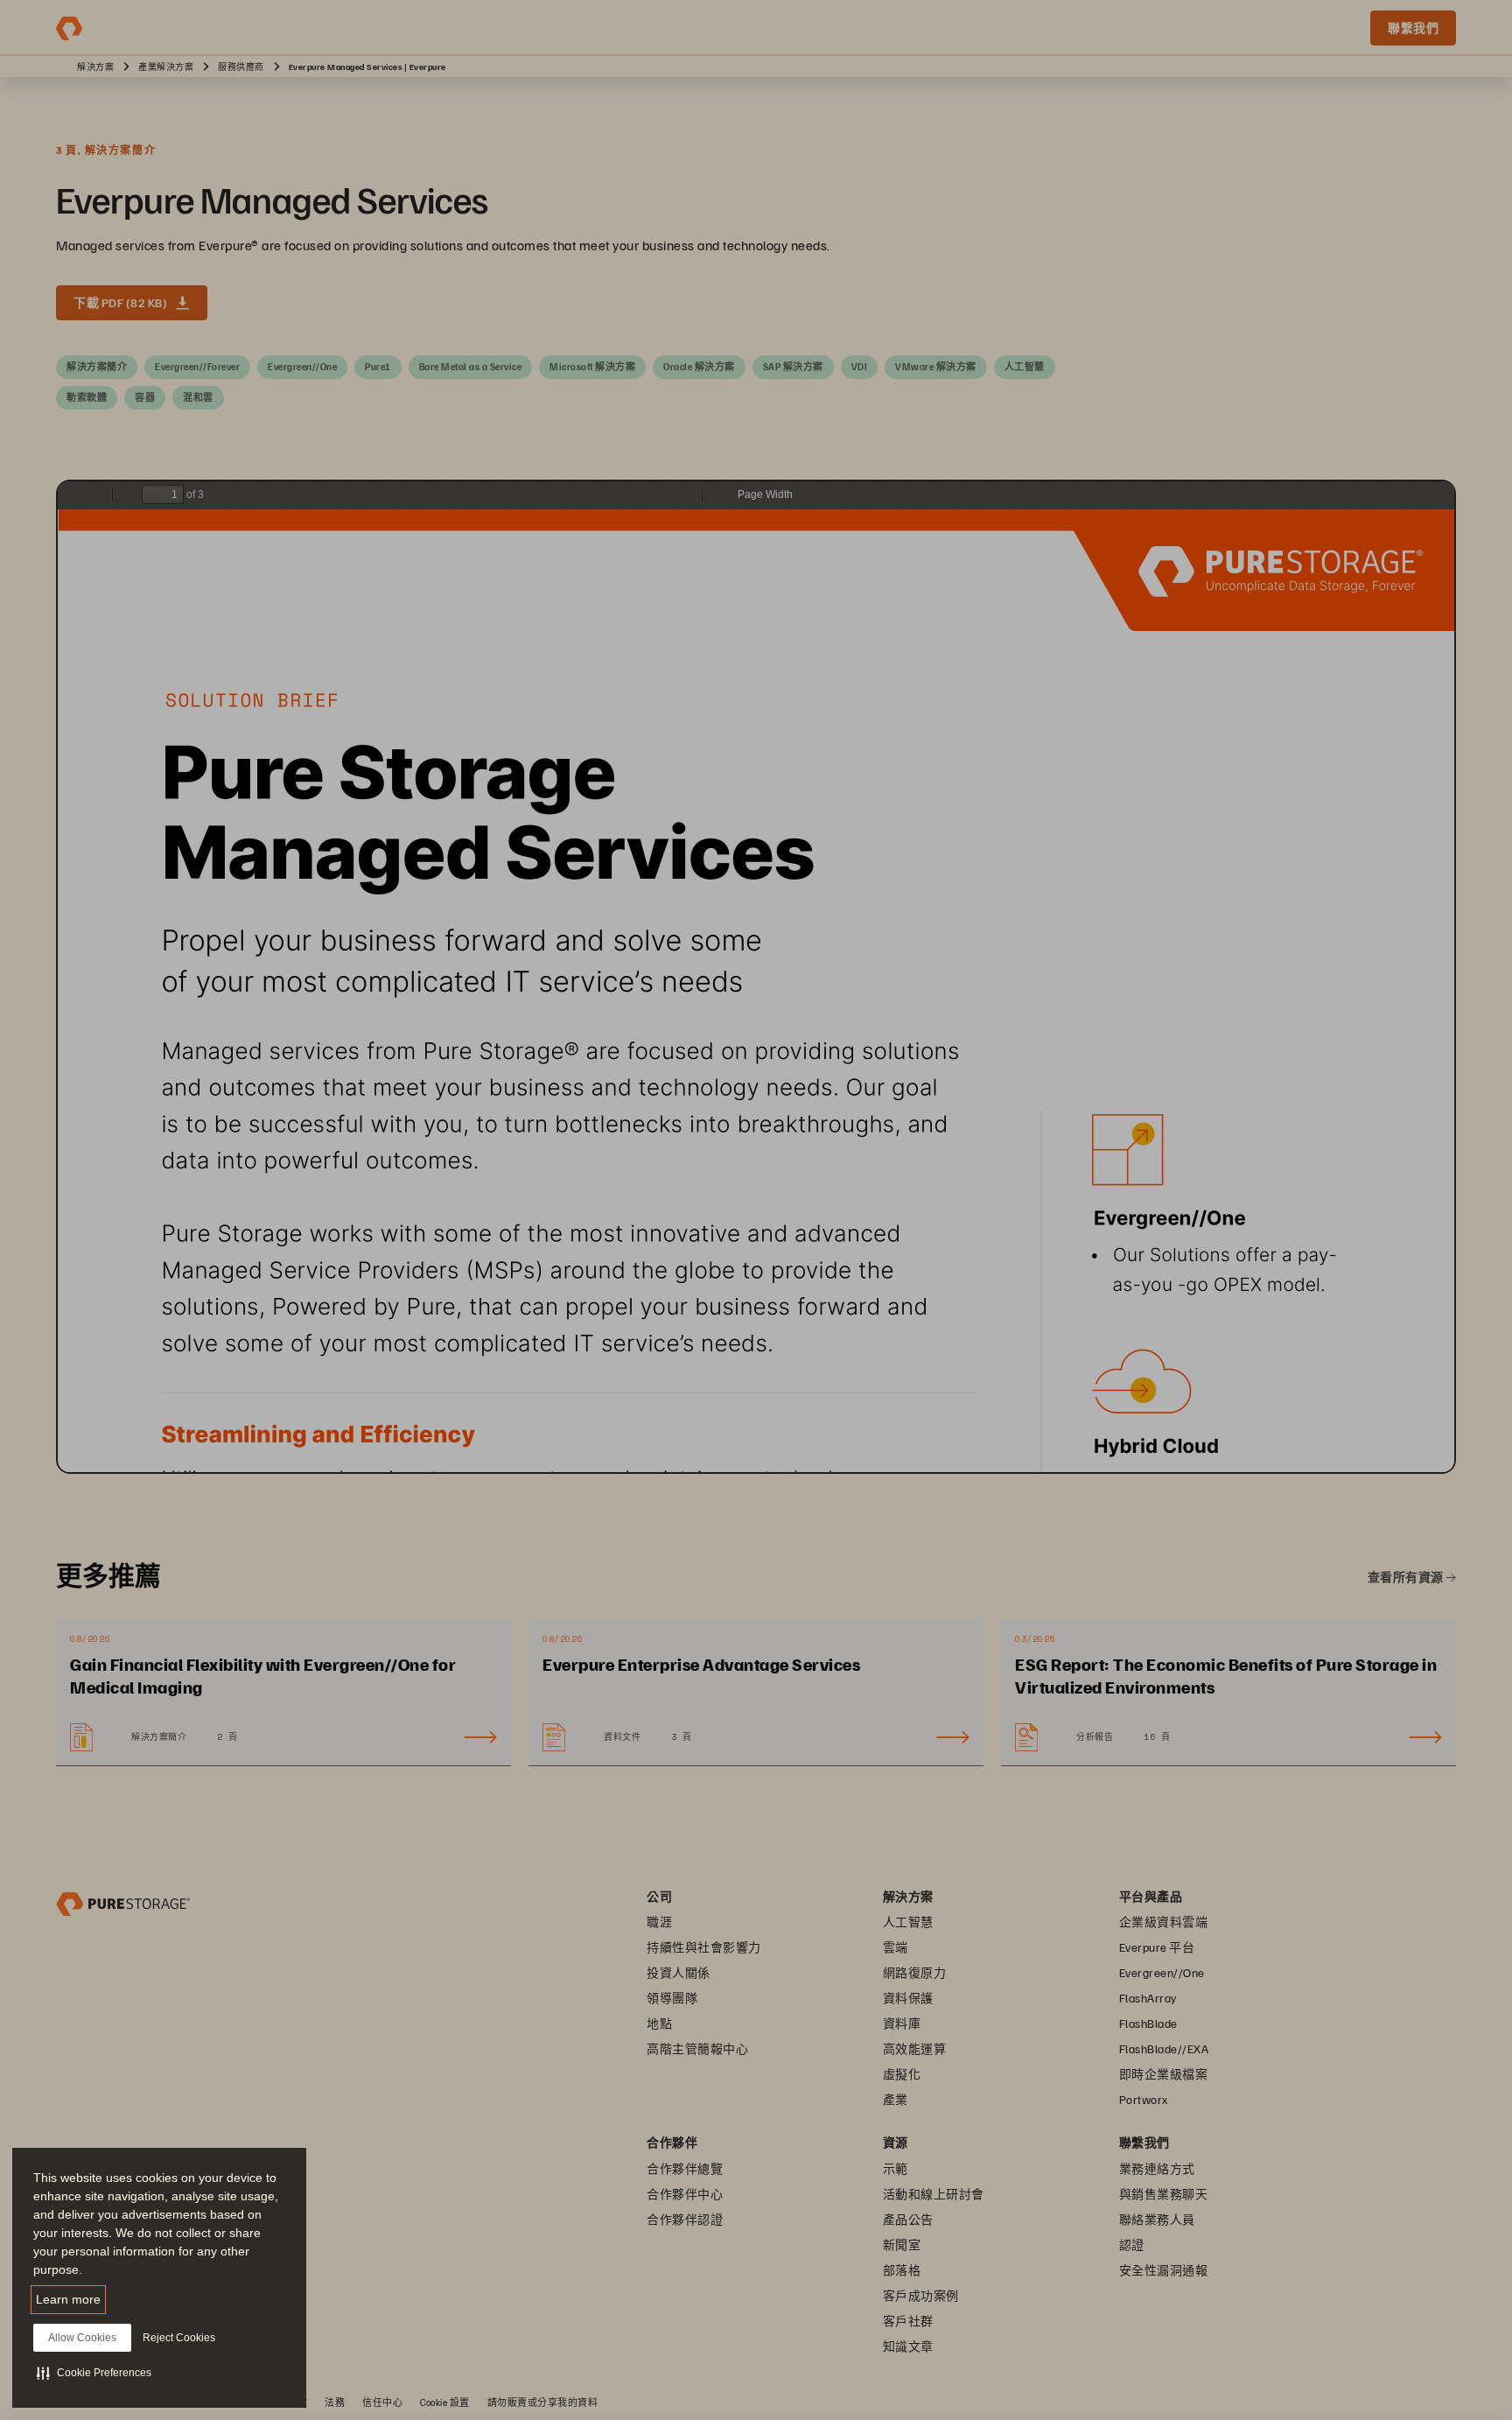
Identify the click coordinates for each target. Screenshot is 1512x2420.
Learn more (68, 2299)
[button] (94, 2373)
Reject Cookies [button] (179, 2338)
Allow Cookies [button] (82, 2338)
